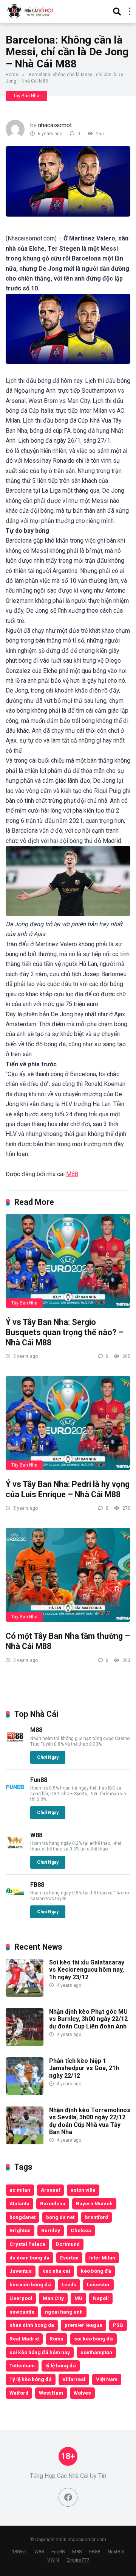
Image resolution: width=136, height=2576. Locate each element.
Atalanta (19, 2203)
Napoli (101, 2298)
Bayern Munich (94, 2203)
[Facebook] (68, 2497)
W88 (36, 1835)
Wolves (82, 2393)
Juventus (21, 2271)
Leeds (69, 2284)
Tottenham (22, 2365)
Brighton (20, 2230)
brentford (97, 2217)
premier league (83, 2325)
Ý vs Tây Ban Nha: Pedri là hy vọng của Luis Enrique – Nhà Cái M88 (68, 1489)
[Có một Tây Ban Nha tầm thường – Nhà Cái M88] (68, 1575)
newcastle (22, 2312)
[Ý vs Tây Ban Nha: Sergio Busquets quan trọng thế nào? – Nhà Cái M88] (68, 1261)
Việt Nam (107, 2379)
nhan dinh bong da (32, 2325)
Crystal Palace (27, 2244)
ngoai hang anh (64, 2312)
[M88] (15, 1744)
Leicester (98, 2284)
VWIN (53, 2560)
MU (78, 2298)
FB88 (37, 1885)
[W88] (15, 1850)
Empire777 (78, 2560)
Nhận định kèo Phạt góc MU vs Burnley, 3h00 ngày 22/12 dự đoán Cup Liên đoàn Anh (88, 2019)
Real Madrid (24, 2339)
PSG (118, 2325)
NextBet (116, 2552)
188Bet (19, 2552)
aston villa (83, 2190)
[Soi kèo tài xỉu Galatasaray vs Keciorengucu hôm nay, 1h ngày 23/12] (25, 1995)
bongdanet (22, 2217)
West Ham (51, 2393)
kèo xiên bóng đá (30, 2284)
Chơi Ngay (48, 1757)
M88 (72, 1174)
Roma (56, 2339)
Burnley (51, 2230)
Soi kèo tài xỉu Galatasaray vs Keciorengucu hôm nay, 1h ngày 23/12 (87, 1970)
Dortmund (68, 2244)
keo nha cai (56, 2271)
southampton (96, 2352)
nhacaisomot (55, 125)
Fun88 (39, 1780)
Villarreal (74, 2379)
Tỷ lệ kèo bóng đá (31, 2379)
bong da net (60, 2217)
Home (12, 75)
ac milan (20, 2190)
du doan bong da (29, 2258)
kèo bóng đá (96, 2271)
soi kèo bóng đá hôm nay (40, 2352)
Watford (19, 2393)
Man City (53, 2298)
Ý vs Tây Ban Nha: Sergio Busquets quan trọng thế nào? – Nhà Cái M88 (65, 1332)
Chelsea (81, 2230)
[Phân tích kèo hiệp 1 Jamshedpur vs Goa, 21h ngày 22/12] (25, 2093)
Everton (69, 2258)
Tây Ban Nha (26, 96)
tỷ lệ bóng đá (61, 2365)
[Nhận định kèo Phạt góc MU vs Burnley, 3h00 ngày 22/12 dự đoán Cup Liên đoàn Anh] (25, 2044)
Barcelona (53, 2203)
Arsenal (50, 2190)
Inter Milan (102, 2258)
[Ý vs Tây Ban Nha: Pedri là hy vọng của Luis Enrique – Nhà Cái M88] (68, 1423)
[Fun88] (15, 1794)
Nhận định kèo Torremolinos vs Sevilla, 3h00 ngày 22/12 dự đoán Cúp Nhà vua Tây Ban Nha (90, 2121)
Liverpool (21, 2298)
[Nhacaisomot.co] (31, 10)
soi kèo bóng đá (93, 2339)
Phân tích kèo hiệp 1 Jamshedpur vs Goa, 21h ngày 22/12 (84, 2068)
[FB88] (15, 1899)
